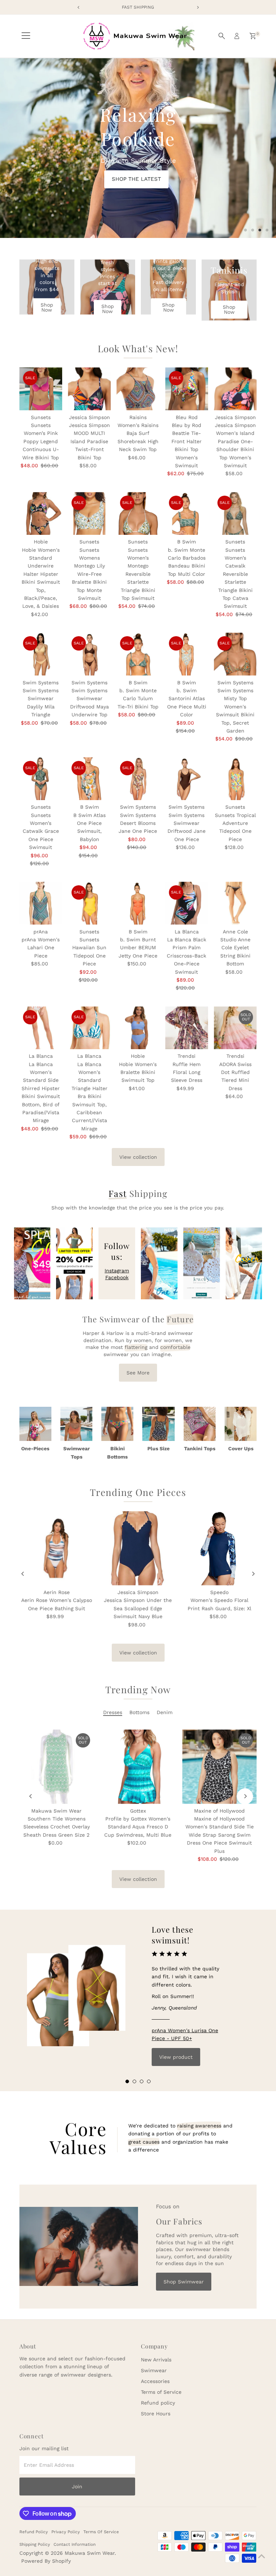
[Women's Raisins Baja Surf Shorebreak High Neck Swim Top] (138, 389)
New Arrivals (156, 2360)
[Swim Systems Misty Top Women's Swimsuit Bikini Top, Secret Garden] (235, 654)
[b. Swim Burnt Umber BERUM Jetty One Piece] (138, 903)
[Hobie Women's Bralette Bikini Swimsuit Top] (138, 1028)
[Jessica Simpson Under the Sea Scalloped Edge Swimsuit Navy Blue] (138, 1548)
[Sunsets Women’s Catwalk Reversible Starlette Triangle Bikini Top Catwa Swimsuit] (235, 513)
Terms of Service (161, 2392)
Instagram (117, 1271)
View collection (138, 1157)
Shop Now (47, 307)
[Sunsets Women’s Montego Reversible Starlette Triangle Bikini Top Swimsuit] (138, 513)
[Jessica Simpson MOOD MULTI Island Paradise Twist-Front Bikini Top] (89, 389)
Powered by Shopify (46, 2561)
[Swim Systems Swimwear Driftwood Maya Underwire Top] (89, 654)
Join (77, 2487)
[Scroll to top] (262, 2556)
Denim (165, 1712)
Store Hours (156, 2414)
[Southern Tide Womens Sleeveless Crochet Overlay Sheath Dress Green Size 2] (57, 1767)
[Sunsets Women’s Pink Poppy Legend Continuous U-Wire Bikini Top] (41, 389)
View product (176, 2057)
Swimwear (154, 2370)
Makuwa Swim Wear (90, 2553)
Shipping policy (35, 2544)
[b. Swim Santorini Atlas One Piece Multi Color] (187, 654)
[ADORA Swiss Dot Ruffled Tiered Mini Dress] (235, 1028)
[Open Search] (222, 36)
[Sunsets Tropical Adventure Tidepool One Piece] (235, 779)
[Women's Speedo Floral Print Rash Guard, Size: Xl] (219, 1548)
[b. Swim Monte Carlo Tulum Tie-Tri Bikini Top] (138, 654)
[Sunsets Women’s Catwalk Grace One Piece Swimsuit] (41, 779)
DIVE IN (110, 167)
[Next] (253, 1574)
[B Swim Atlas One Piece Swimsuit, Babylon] (89, 779)
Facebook (117, 1277)
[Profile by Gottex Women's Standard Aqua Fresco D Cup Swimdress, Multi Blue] (138, 1767)
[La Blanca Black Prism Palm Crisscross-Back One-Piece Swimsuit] (187, 903)
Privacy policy (66, 2532)
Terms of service (101, 2532)
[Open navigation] (26, 36)
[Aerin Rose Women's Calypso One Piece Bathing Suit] (57, 1548)
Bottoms (139, 1712)
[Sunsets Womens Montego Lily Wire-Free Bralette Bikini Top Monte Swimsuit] (89, 513)
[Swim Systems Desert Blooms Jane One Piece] (138, 779)
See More (138, 1373)
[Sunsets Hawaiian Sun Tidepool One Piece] (89, 903)
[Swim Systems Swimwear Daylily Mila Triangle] (41, 654)
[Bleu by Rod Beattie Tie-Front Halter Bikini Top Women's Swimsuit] (187, 389)
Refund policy (158, 2403)
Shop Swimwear (184, 2282)
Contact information (75, 2544)
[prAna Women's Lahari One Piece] (41, 903)
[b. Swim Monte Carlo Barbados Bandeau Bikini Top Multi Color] (187, 513)
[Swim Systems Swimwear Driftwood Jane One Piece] (187, 779)
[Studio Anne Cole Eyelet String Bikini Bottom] (235, 903)
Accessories (155, 2381)
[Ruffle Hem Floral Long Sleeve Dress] (187, 1028)
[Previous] (23, 1574)
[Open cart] (253, 36)
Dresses (113, 1712)
